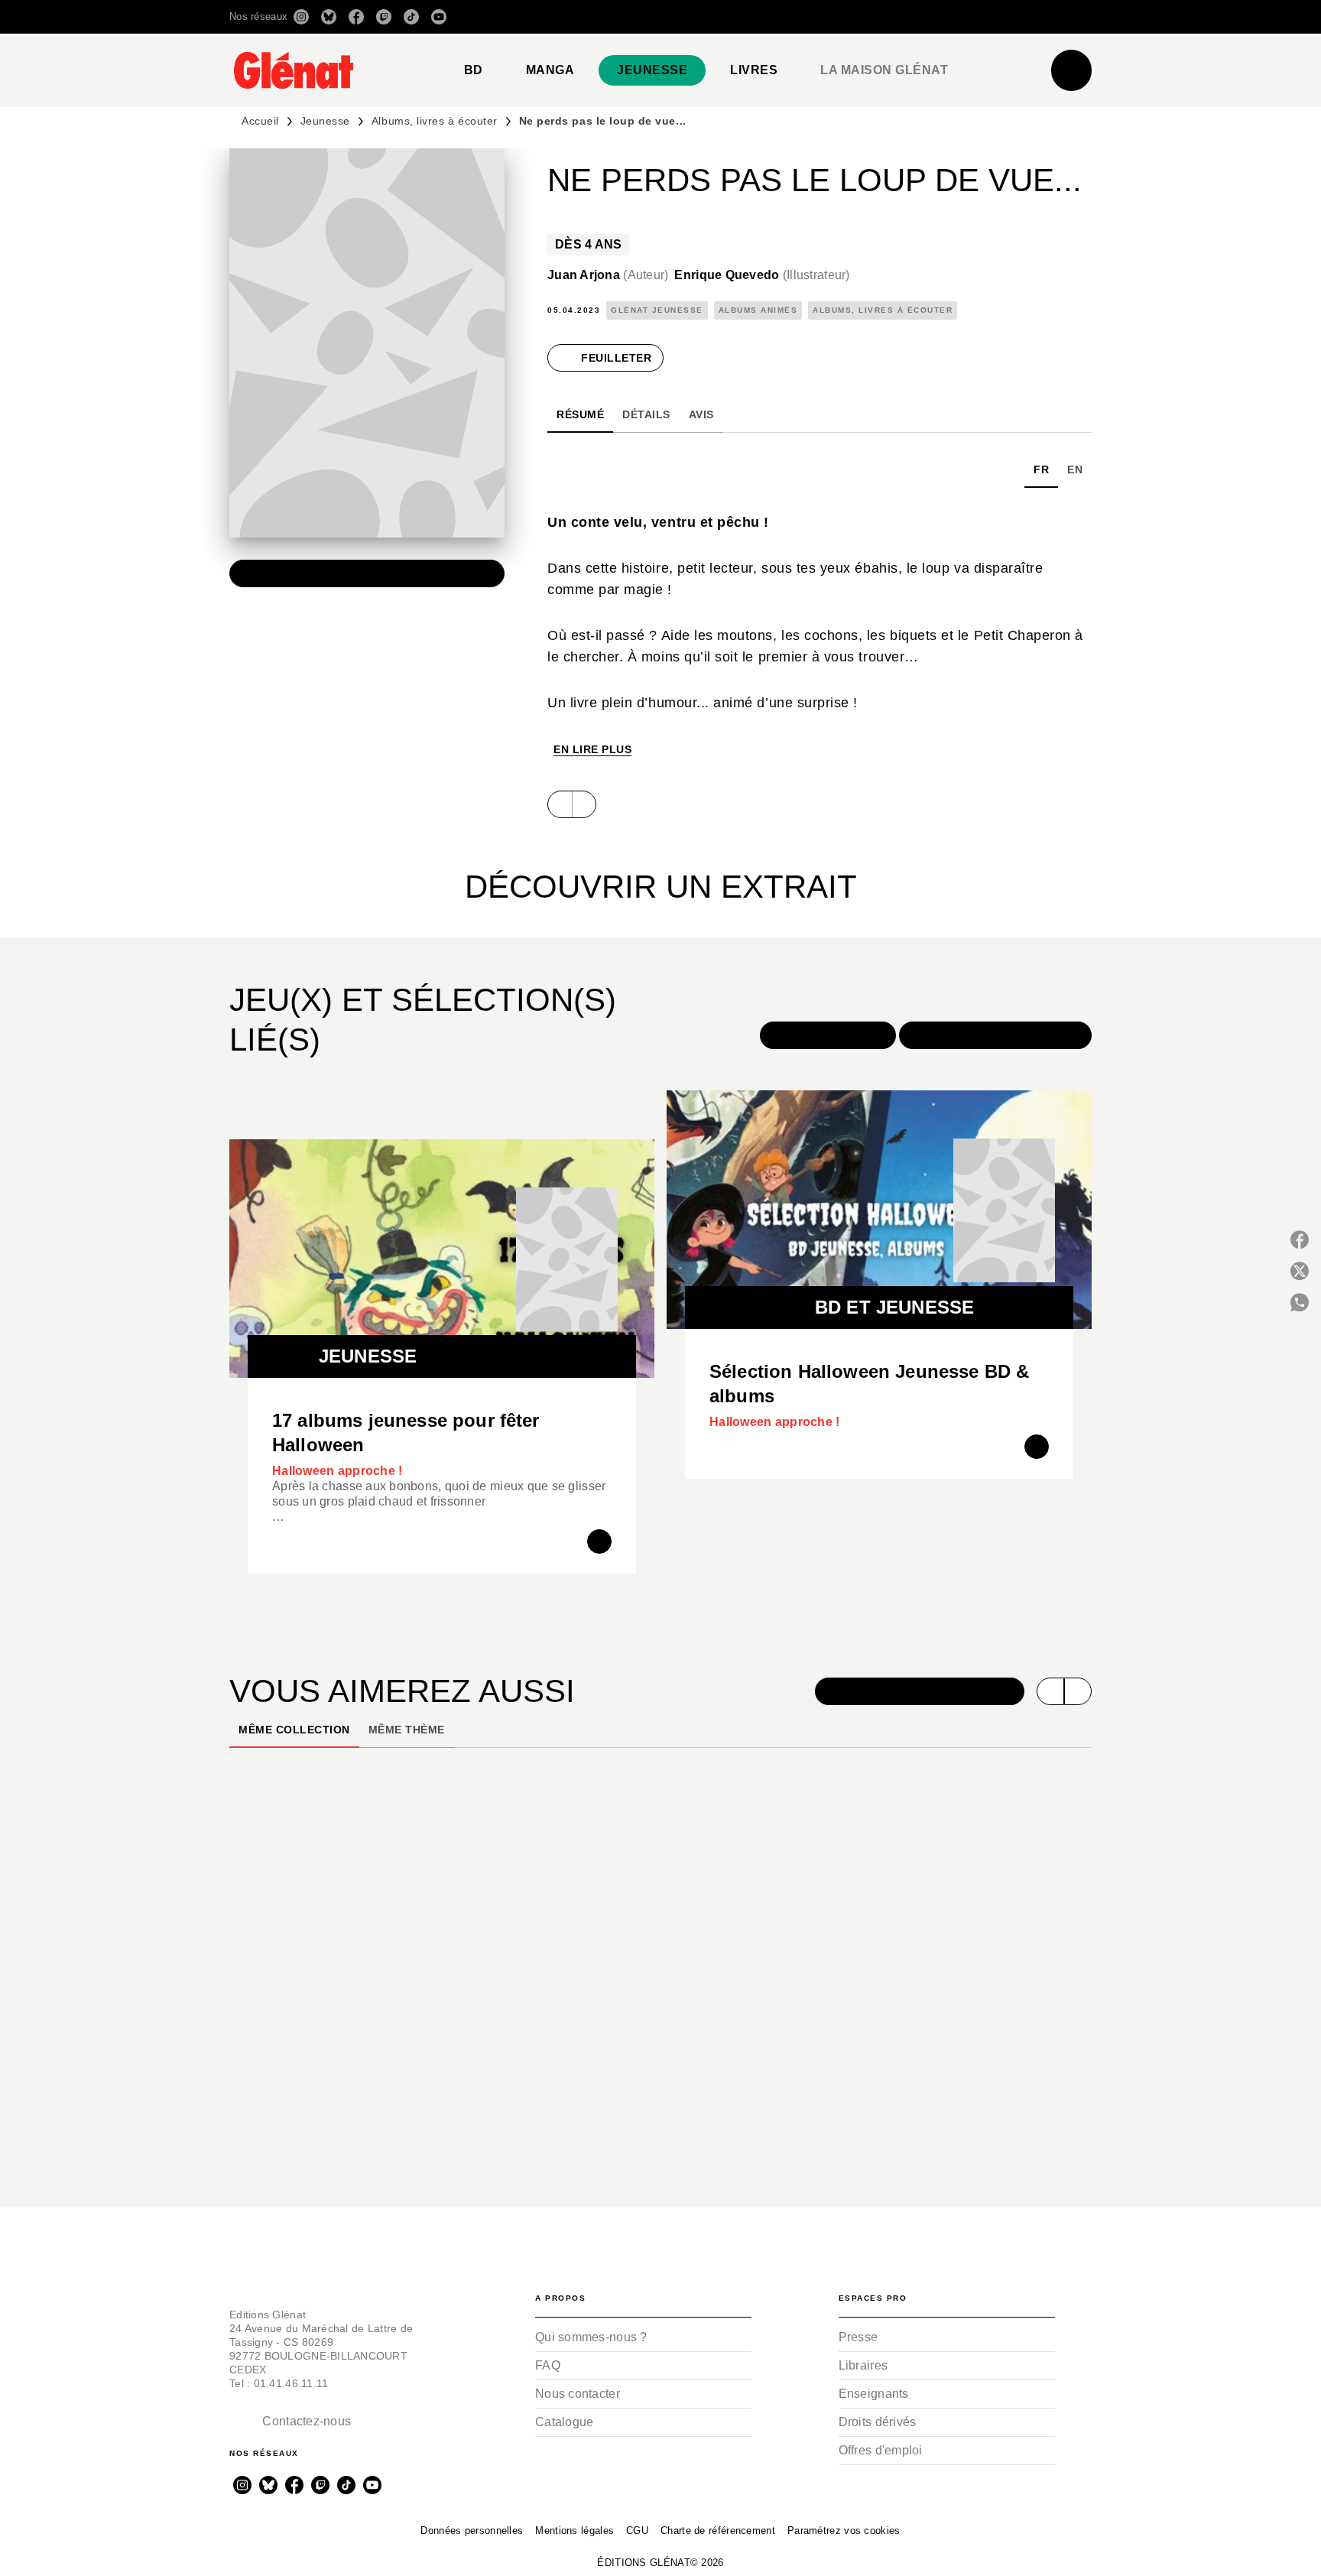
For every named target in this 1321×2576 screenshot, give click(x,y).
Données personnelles (472, 2531)
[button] (876, 17)
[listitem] (301, 17)
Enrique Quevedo (762, 275)
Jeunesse (325, 121)
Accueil (260, 121)
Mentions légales (574, 2531)
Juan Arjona (608, 275)
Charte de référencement (718, 2531)
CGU (637, 2531)
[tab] (474, 70)
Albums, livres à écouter (435, 121)
